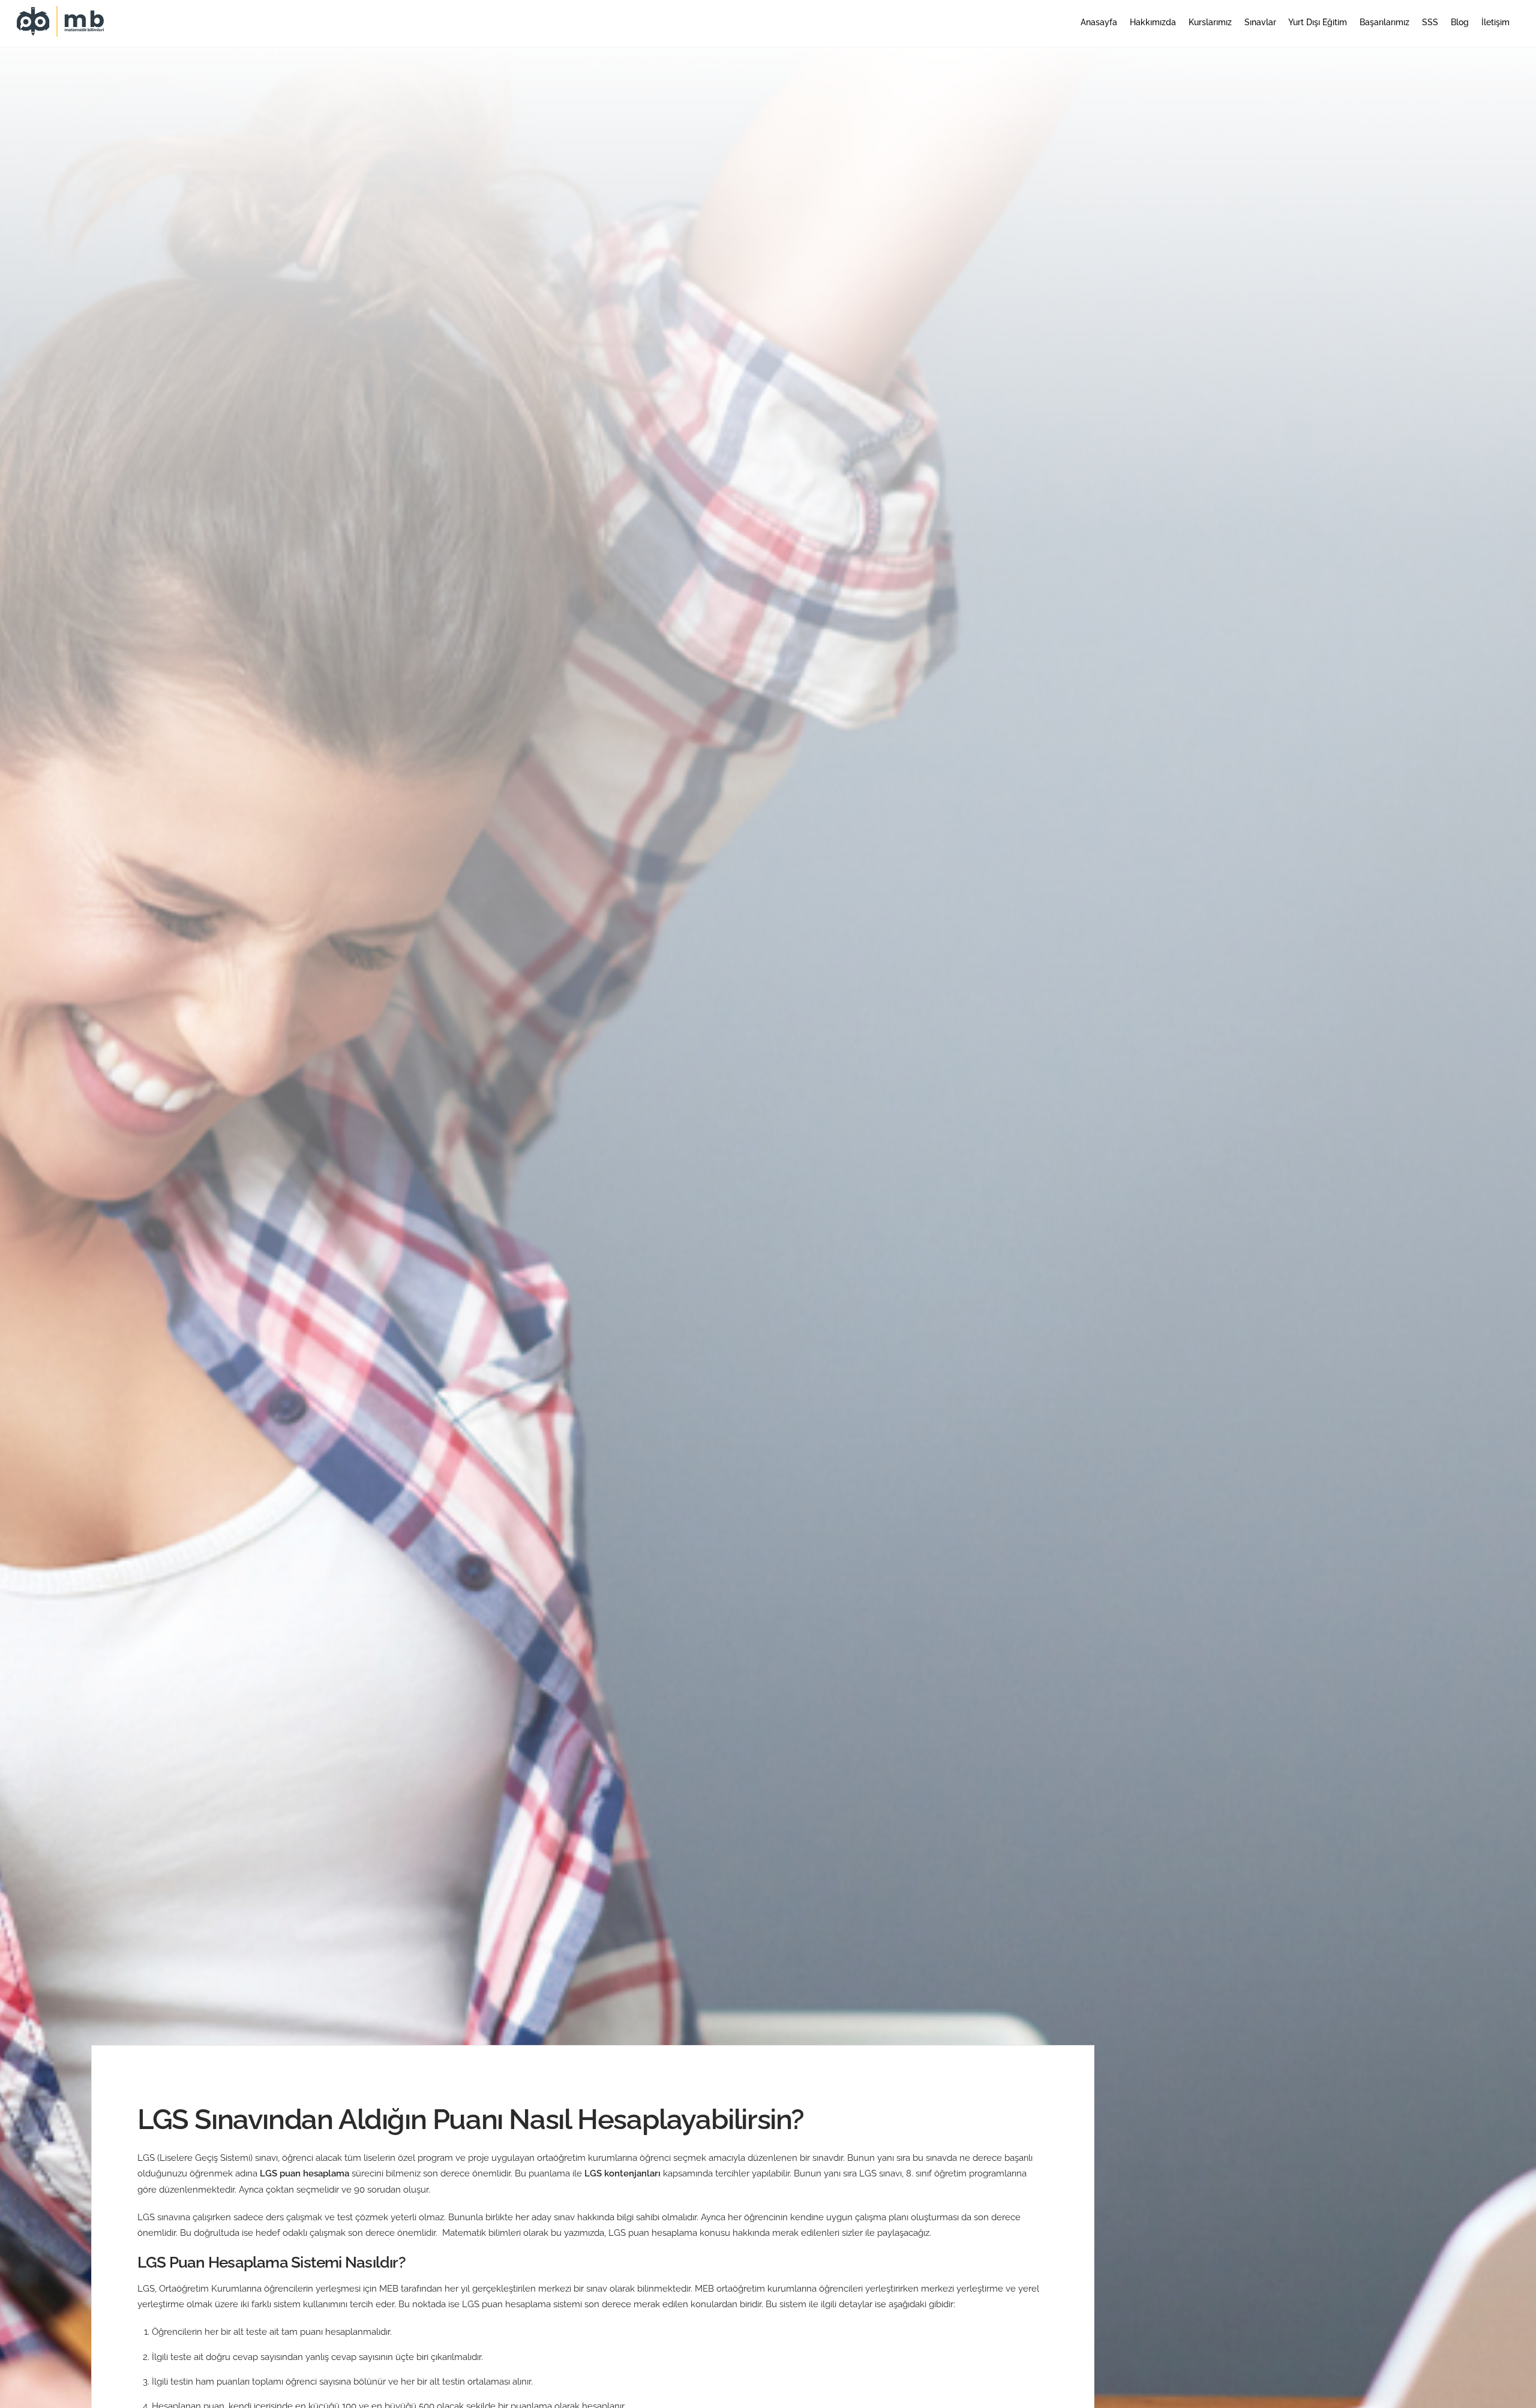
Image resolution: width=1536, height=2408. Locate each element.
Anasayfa (1099, 22)
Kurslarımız (1210, 22)
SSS (1430, 22)
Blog (1460, 22)
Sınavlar (1260, 22)
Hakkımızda (1153, 22)
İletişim (1495, 22)
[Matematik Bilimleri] (62, 31)
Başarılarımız (1384, 22)
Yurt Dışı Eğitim (1318, 22)
